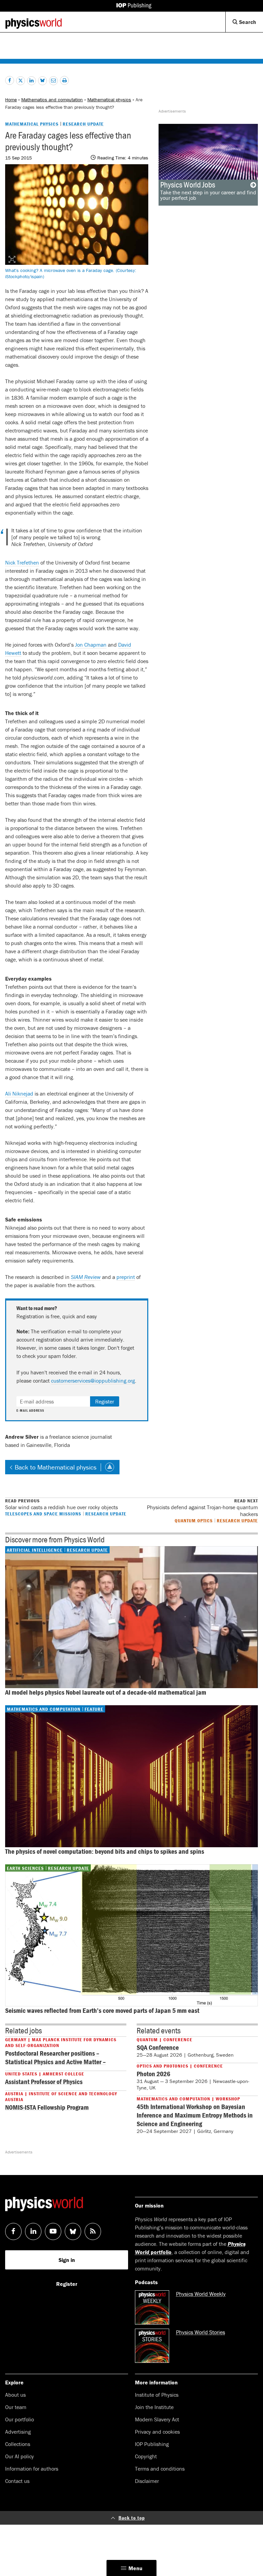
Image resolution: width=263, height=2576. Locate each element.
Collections (18, 2444)
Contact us (17, 2481)
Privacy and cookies (157, 2432)
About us (15, 2395)
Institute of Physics (157, 2395)
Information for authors (32, 2469)
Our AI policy (20, 2456)
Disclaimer (147, 2481)
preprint (126, 1277)
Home (11, 100)
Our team (16, 2407)
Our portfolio (20, 2419)
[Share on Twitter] (21, 81)
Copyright (146, 2456)
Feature (94, 1709)
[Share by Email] (53, 81)
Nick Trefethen (22, 562)
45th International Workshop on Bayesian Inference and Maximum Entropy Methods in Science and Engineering (195, 2115)
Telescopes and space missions (43, 1513)
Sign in (67, 2260)
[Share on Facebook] (10, 80)
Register (105, 1401)
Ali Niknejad (19, 1093)
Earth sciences (25, 1868)
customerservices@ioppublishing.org (93, 1381)
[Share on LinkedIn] (32, 81)
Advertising (18, 2432)
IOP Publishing (152, 2444)
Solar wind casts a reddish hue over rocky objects (61, 1504)
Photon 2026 (153, 2074)
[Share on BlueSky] (42, 81)
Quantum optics (194, 1520)
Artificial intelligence (35, 1550)
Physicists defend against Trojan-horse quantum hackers (202, 1508)
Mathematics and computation (52, 100)
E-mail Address (30, 1411)
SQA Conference (158, 2047)
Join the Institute (154, 2407)
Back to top (132, 2518)
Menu (135, 2568)
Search (250, 25)
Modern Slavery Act (157, 2419)
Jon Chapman (91, 645)
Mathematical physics (109, 100)
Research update (83, 124)
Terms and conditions (160, 2469)
